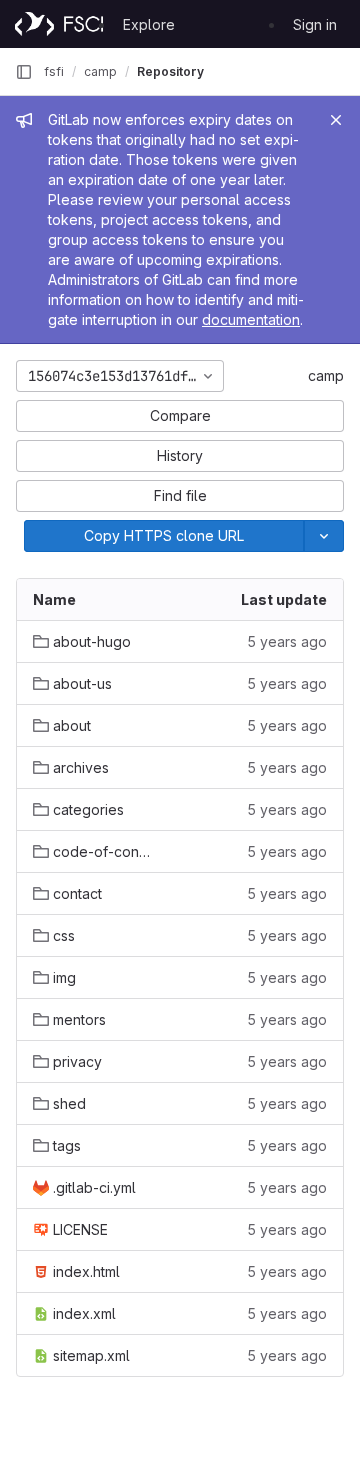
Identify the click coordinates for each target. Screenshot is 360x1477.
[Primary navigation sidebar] (24, 72)
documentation (251, 319)
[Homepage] (59, 24)
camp (326, 375)
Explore (149, 24)
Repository (170, 71)
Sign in (315, 24)
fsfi (54, 71)
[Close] (336, 120)
